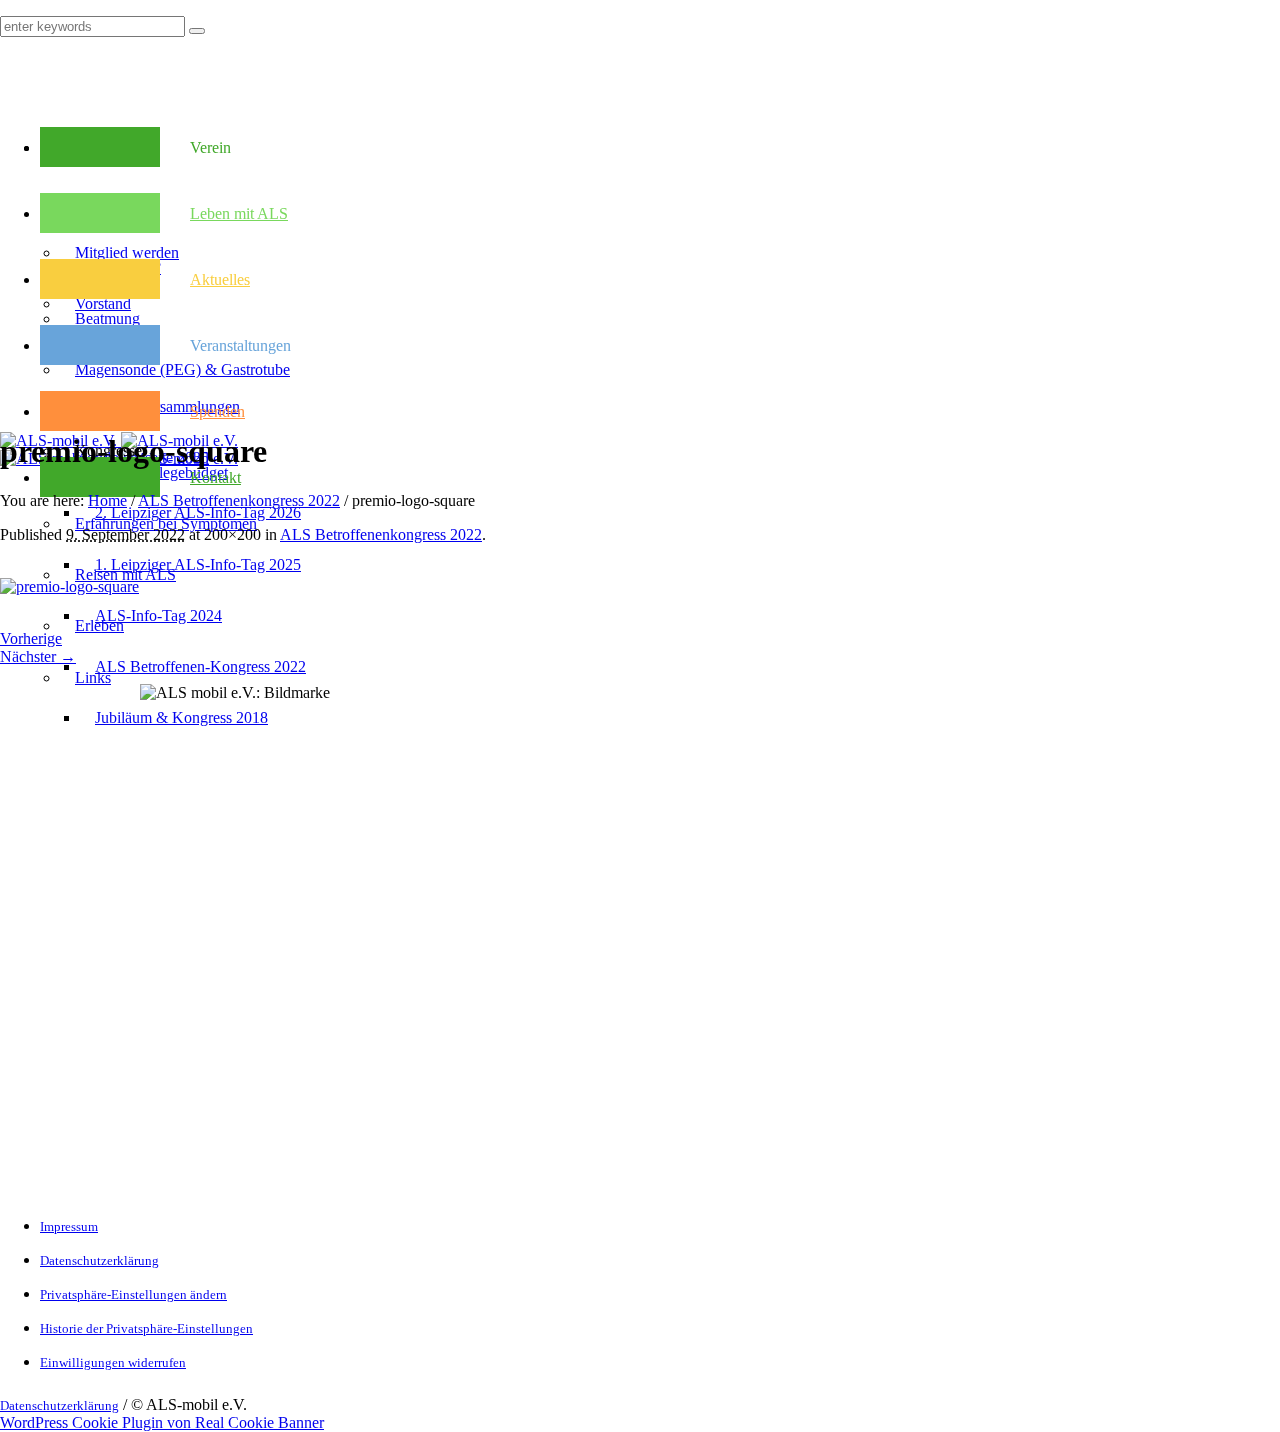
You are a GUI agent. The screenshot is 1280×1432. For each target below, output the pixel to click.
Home (107, 500)
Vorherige (31, 638)
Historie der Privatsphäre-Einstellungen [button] (146, 1328)
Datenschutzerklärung (99, 1260)
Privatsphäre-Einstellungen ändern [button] (133, 1294)
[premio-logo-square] (69, 586)
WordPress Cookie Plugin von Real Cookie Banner (162, 1422)
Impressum (69, 1226)
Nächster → (38, 656)
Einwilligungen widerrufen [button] (113, 1362)
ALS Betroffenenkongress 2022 (239, 500)
